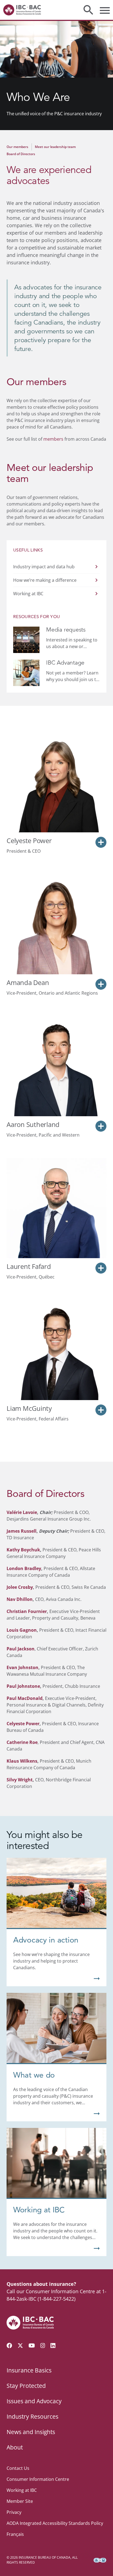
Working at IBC (22, 2490)
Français (15, 2534)
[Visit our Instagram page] (43, 2345)
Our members (17, 147)
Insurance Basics (29, 2370)
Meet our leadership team (55, 147)
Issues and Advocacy (34, 2401)
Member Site (20, 2501)
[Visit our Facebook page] (9, 2345)
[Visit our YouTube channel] (32, 2345)
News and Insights (31, 2432)
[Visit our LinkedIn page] (53, 2345)
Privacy (14, 2512)
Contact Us (18, 2468)
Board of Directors (21, 154)
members (53, 439)
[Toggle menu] (105, 10)
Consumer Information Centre (38, 2479)
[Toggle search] (88, 10)
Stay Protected (26, 2386)
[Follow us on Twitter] (20, 2345)
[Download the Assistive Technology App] (100, 2560)
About (15, 2447)
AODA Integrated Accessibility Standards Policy (55, 2523)
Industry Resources (33, 2416)
